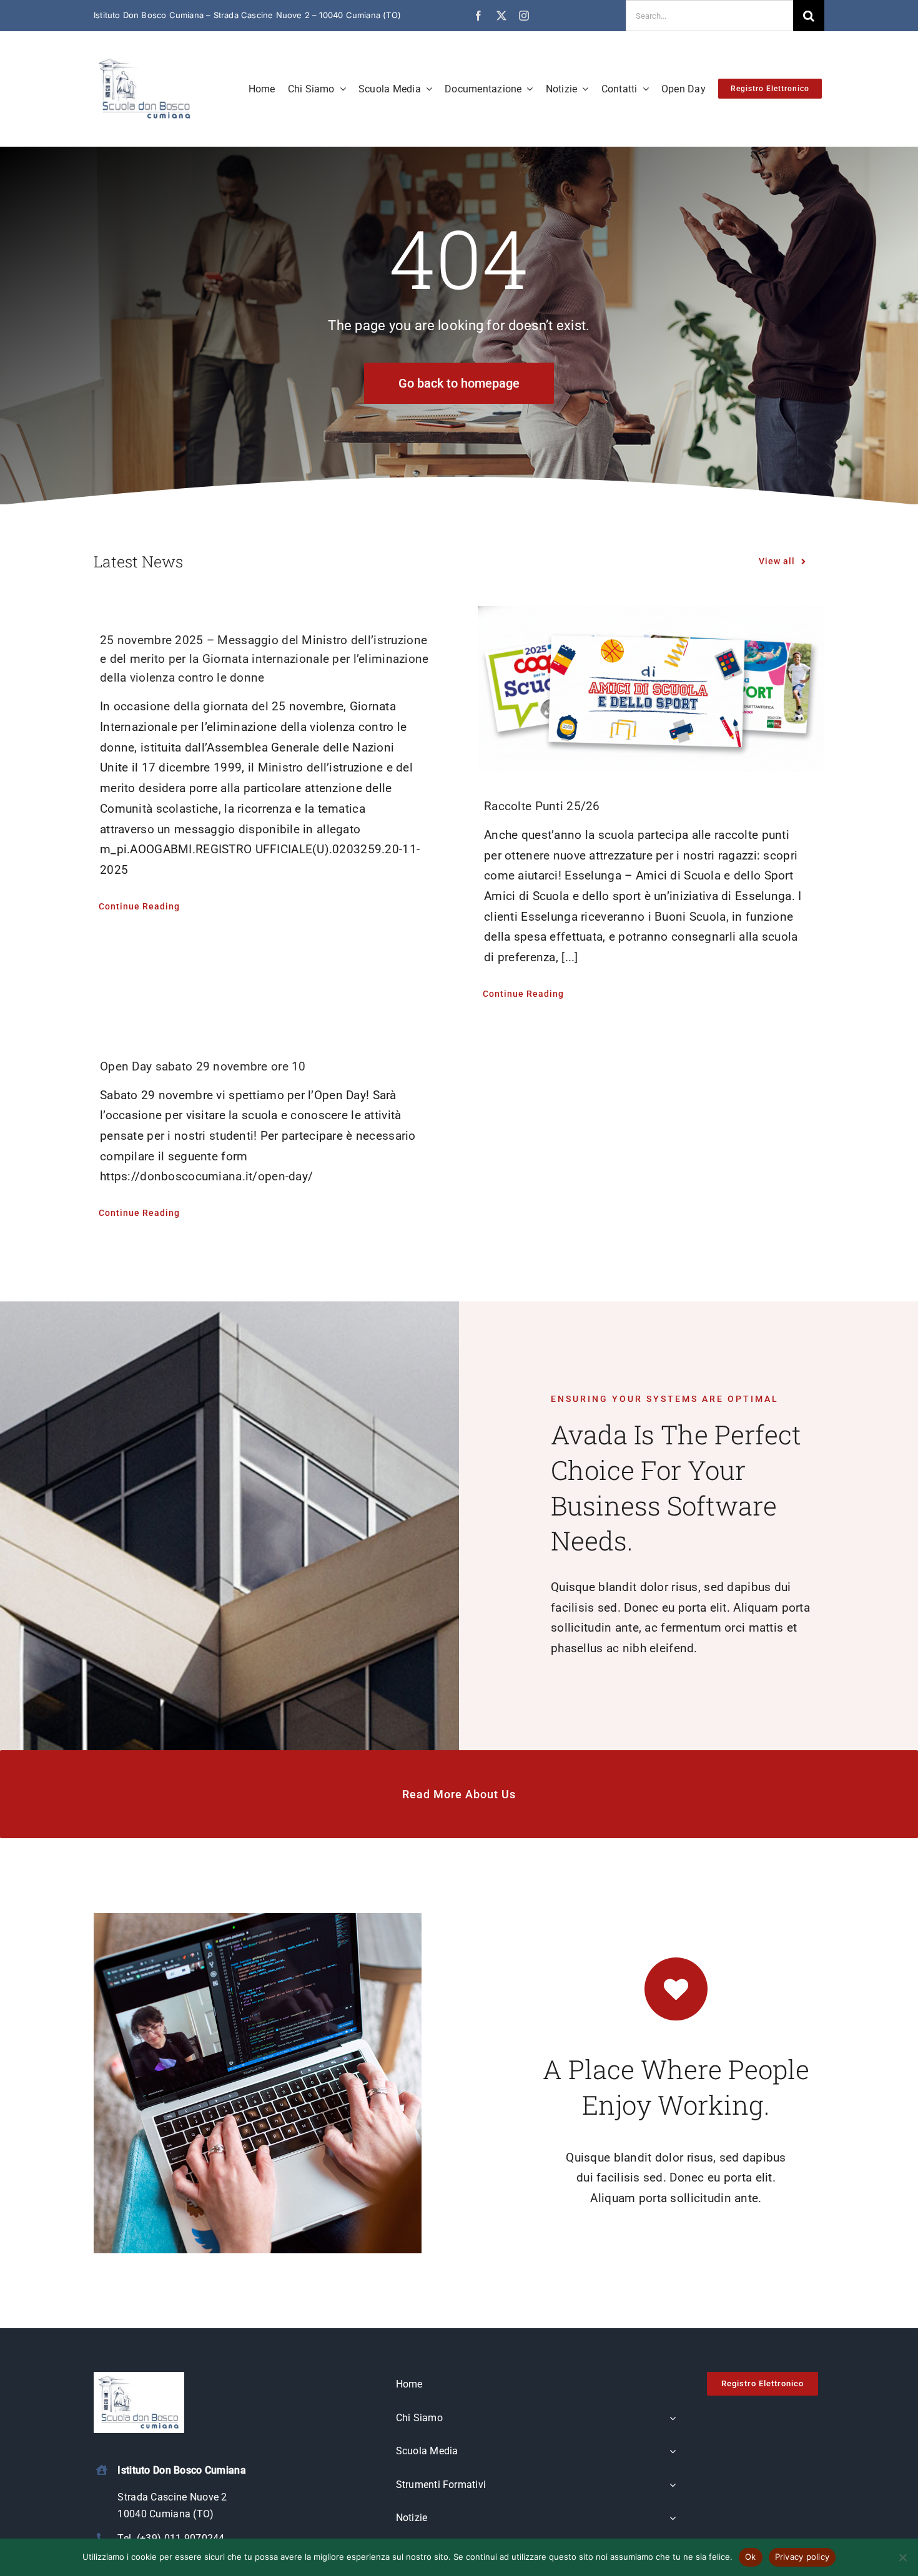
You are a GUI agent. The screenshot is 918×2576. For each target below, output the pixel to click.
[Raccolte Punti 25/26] (651, 689)
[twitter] (501, 16)
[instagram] (524, 16)
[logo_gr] (145, 60)
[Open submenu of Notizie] (673, 2519)
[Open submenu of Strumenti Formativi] (673, 2485)
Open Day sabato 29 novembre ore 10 (203, 1066)
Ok (751, 2557)
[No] (902, 2557)
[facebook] (478, 16)
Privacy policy (802, 2557)
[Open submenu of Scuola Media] (673, 2452)
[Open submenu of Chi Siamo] (673, 2419)
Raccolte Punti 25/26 (542, 806)
